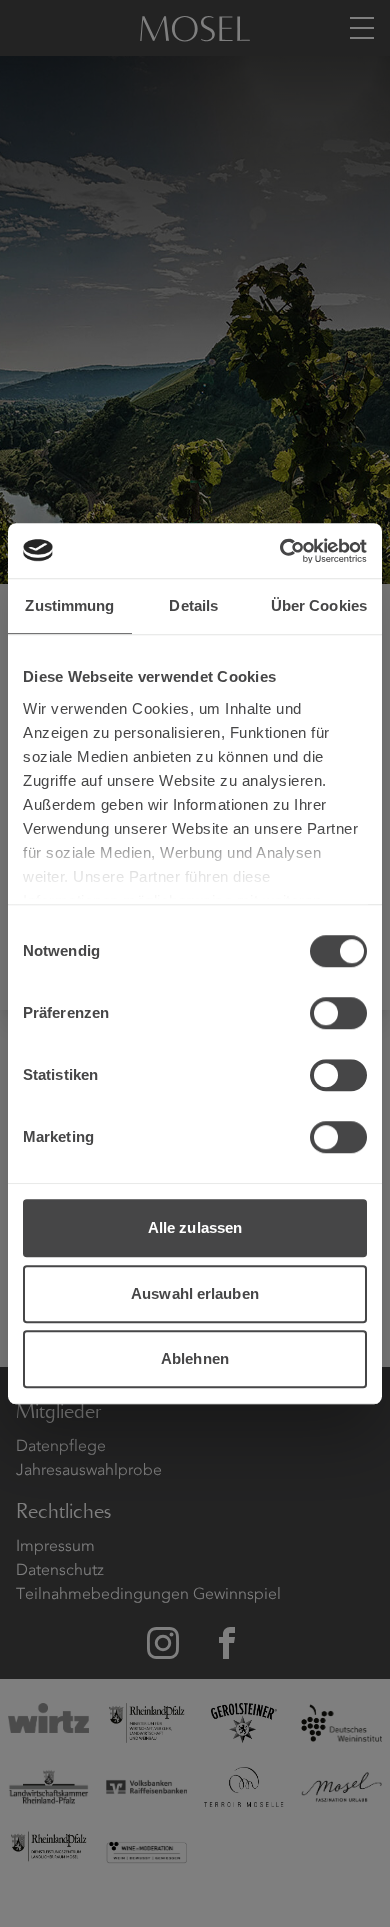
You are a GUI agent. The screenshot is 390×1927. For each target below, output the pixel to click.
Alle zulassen (195, 1227)
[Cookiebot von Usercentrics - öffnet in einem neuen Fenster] (280, 551)
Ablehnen (195, 1358)
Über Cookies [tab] (319, 605)
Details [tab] (193, 605)
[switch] (338, 1013)
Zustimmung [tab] (69, 605)
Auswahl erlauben (195, 1293)
